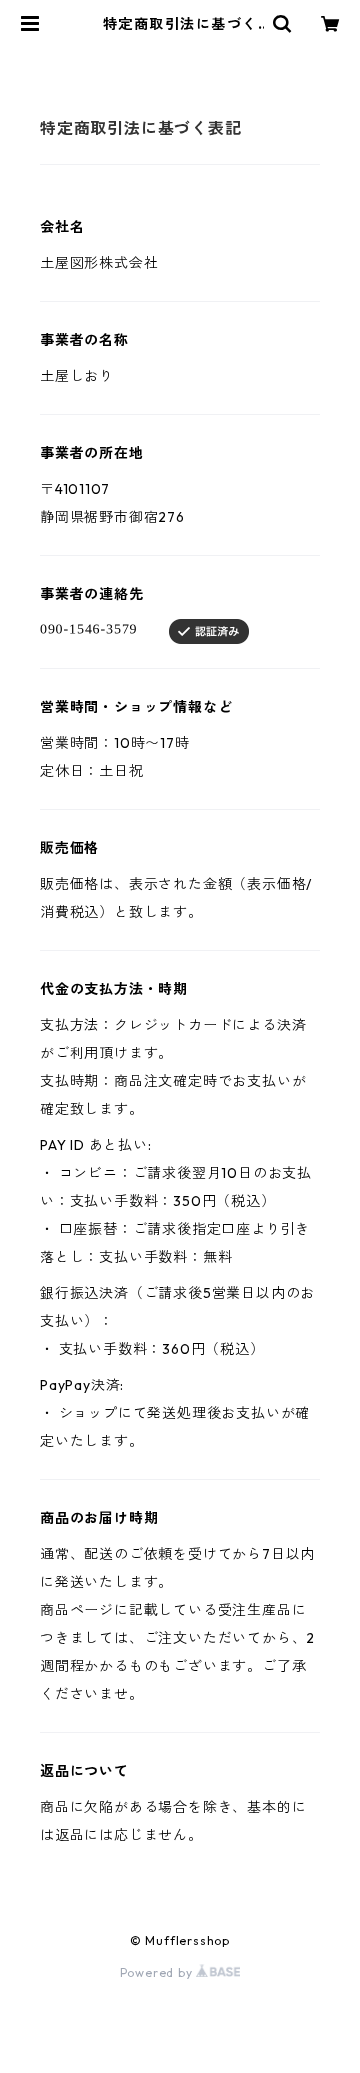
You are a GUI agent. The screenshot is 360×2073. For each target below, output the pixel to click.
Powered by (158, 1972)
